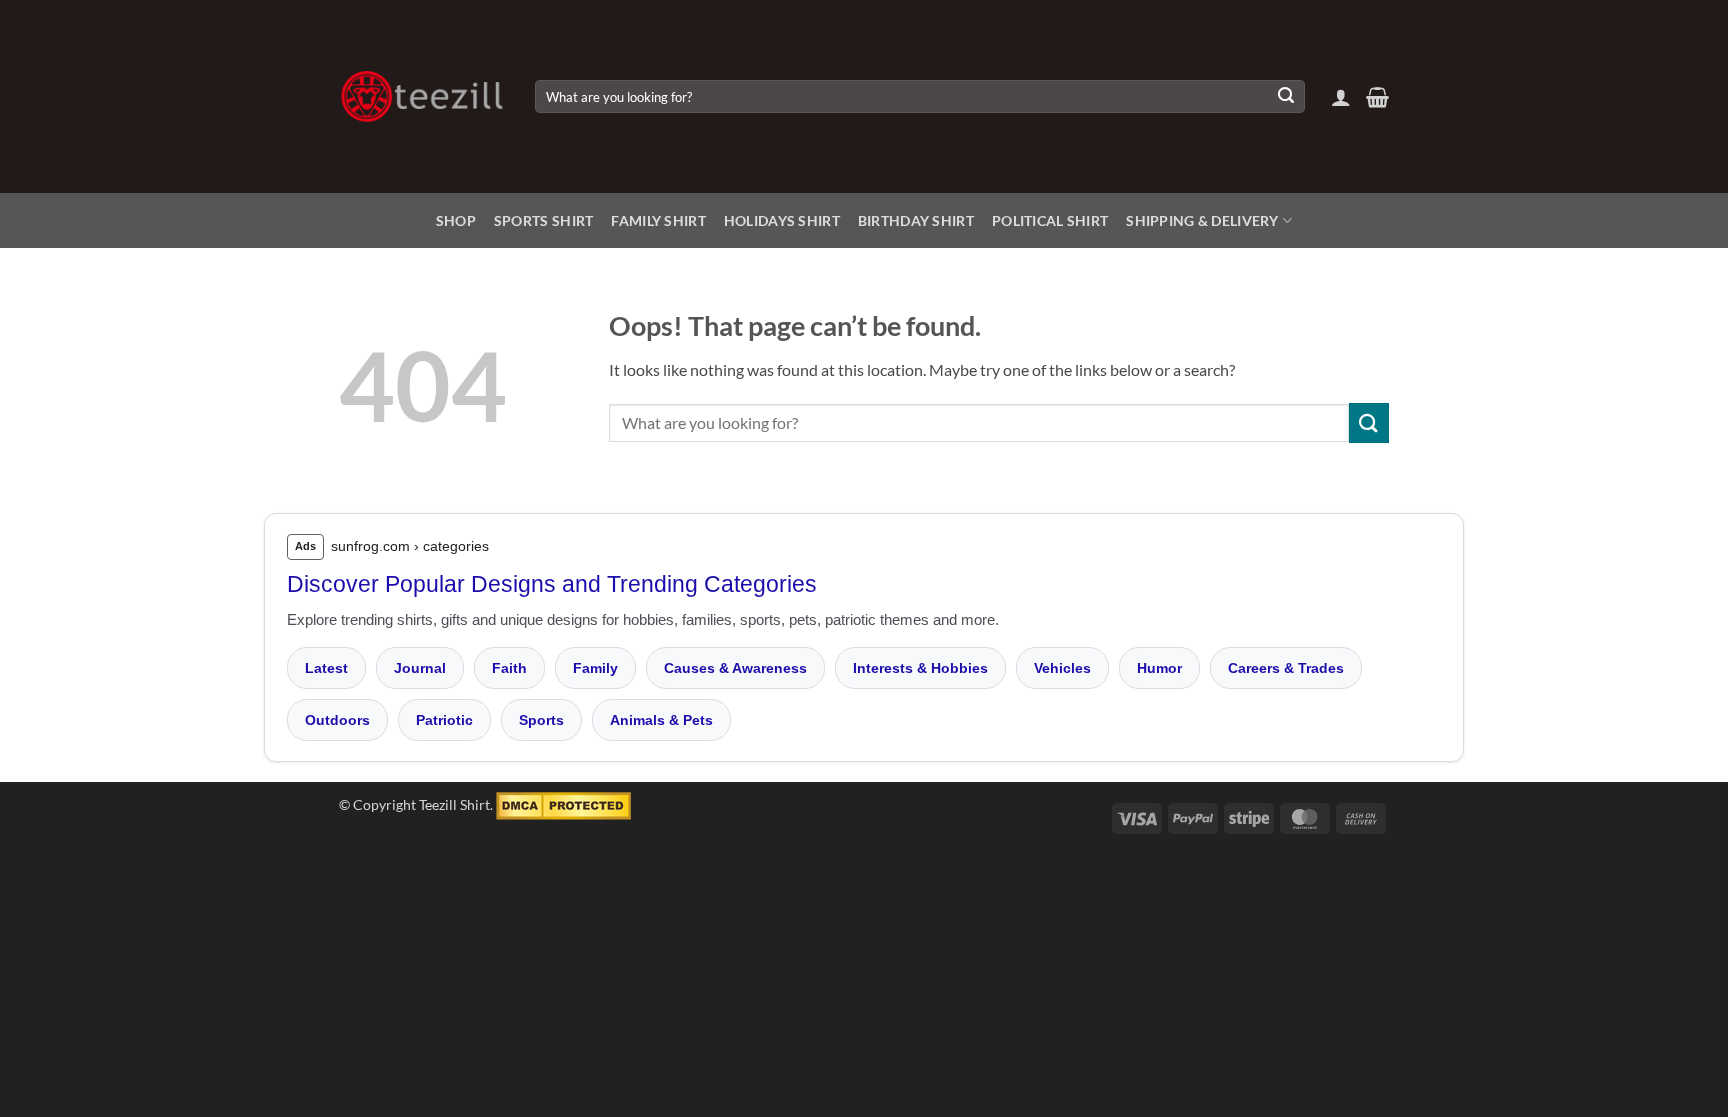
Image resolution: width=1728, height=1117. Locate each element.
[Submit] (1286, 97)
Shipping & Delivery (1202, 220)
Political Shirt (1050, 220)
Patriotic (444, 720)
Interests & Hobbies (920, 668)
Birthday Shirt (916, 220)
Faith (509, 668)
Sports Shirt (543, 220)
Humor (1159, 668)
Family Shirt (658, 220)
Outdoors (337, 720)
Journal (420, 668)
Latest (326, 668)
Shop (456, 220)
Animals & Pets (661, 720)
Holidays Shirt (782, 220)
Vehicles (1062, 668)
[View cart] (1377, 97)
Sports (541, 720)
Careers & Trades (1286, 668)
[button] (1341, 97)
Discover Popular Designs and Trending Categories (552, 584)
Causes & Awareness (735, 668)
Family (595, 668)
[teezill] (422, 96)
